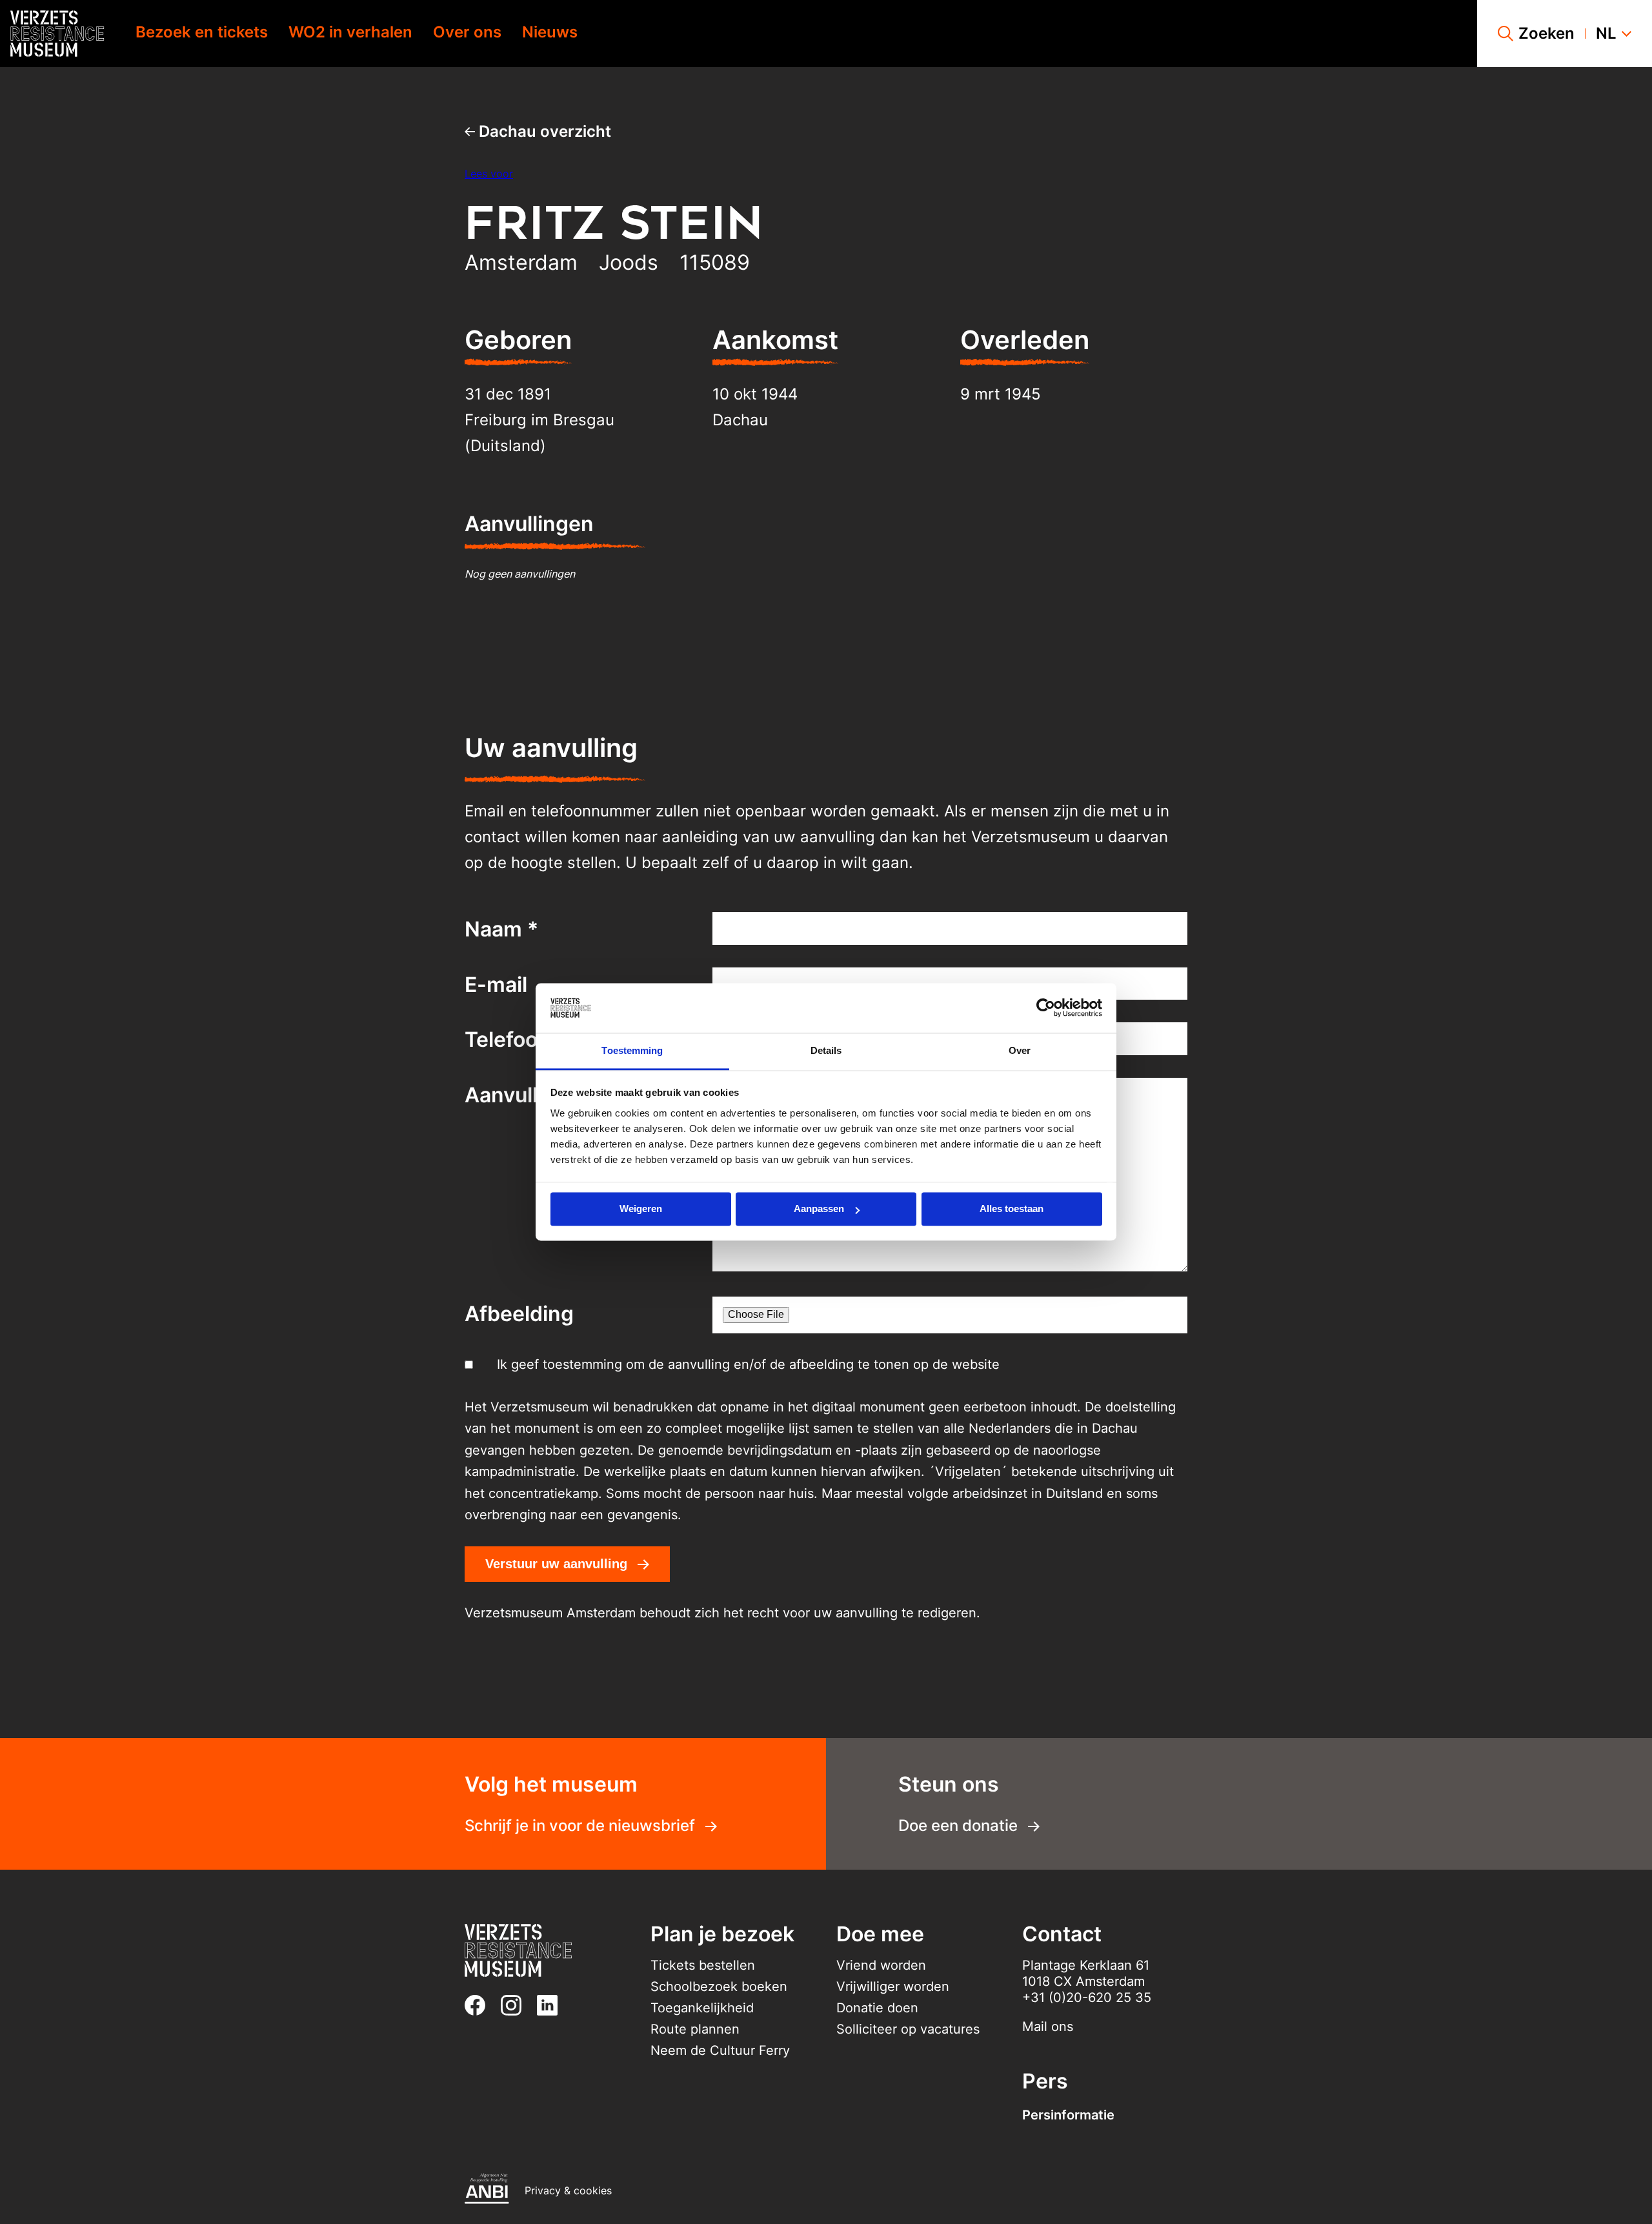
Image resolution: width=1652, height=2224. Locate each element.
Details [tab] (826, 1050)
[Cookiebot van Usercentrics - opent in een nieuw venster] (1046, 1008)
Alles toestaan (1012, 1209)
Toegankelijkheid (702, 2008)
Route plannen (695, 2029)
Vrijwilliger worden (893, 1986)
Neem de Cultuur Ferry (720, 2050)
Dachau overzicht (543, 131)
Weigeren (641, 1209)
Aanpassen (819, 1209)
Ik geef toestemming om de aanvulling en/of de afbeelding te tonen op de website (748, 1364)
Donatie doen (877, 2008)
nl (1606, 34)
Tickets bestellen (703, 1965)
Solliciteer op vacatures (908, 2029)
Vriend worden (881, 1965)
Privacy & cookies (568, 2190)
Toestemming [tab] (632, 1050)
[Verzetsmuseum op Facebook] (480, 2005)
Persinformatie (1068, 2115)
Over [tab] (1020, 1050)
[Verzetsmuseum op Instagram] (516, 2005)
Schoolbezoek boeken (719, 1986)
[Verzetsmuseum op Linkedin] (552, 2005)
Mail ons (1048, 2027)
